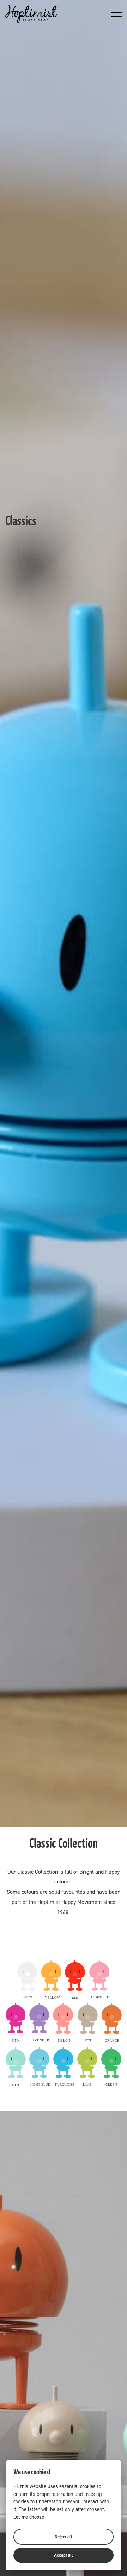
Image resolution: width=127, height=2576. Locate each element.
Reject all (64, 2537)
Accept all (64, 2555)
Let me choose (29, 2517)
